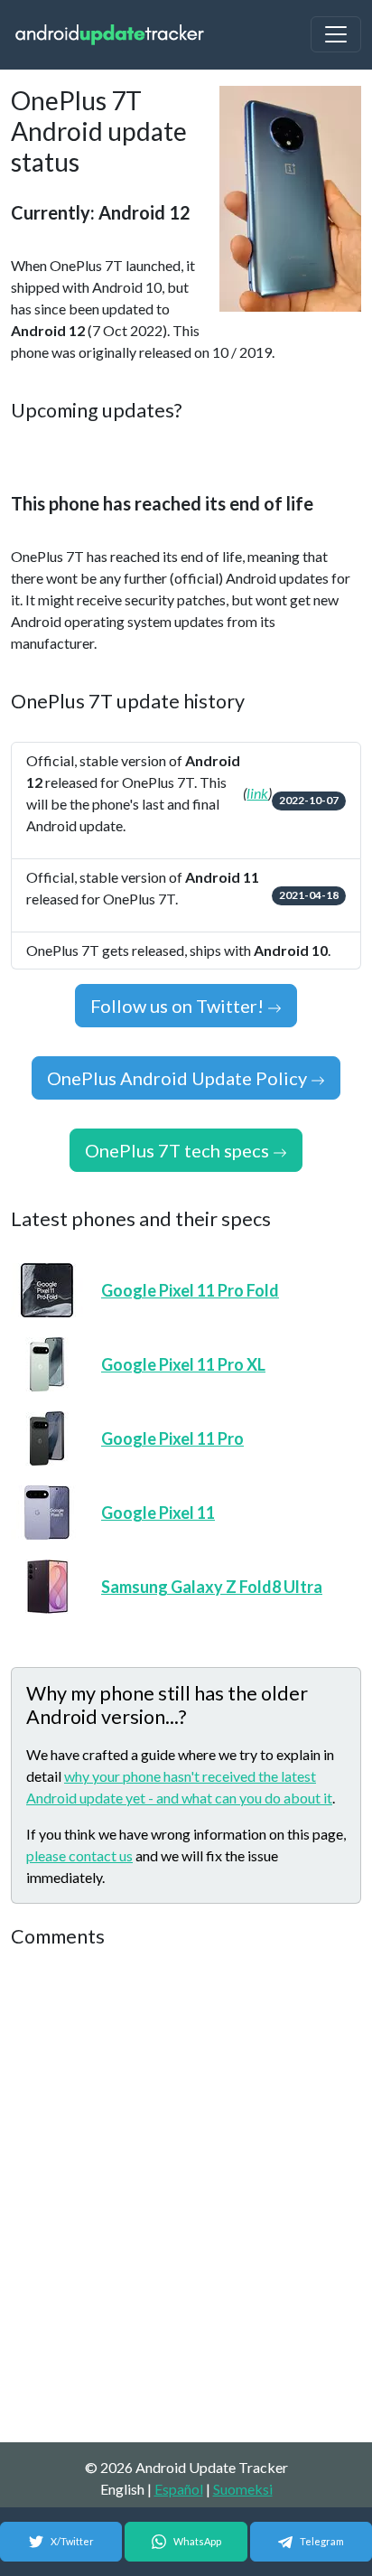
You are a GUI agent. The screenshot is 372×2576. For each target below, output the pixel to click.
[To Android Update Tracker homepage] (110, 35)
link (257, 793)
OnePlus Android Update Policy (179, 1078)
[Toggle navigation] (336, 34)
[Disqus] (186, 2197)
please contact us (79, 1855)
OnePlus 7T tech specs (179, 1150)
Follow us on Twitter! (179, 1006)
